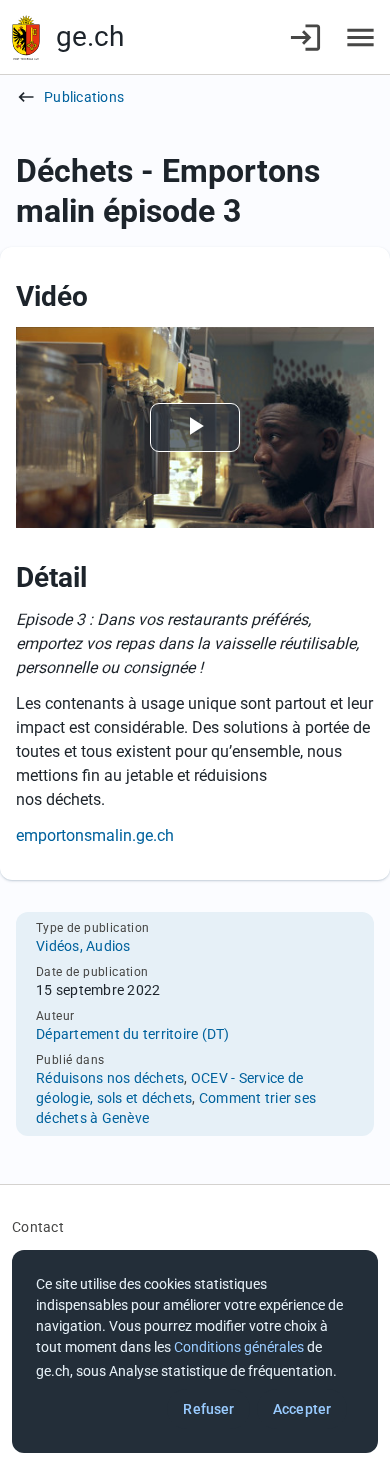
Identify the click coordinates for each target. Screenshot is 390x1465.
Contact (38, 1227)
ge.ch (90, 36)
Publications (84, 97)
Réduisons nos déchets (110, 1078)
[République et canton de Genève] (26, 37)
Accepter (302, 1409)
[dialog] (195, 1351)
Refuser (208, 1409)
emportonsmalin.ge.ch (95, 835)
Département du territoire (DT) (133, 1034)
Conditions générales (239, 1347)
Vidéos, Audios (83, 946)
